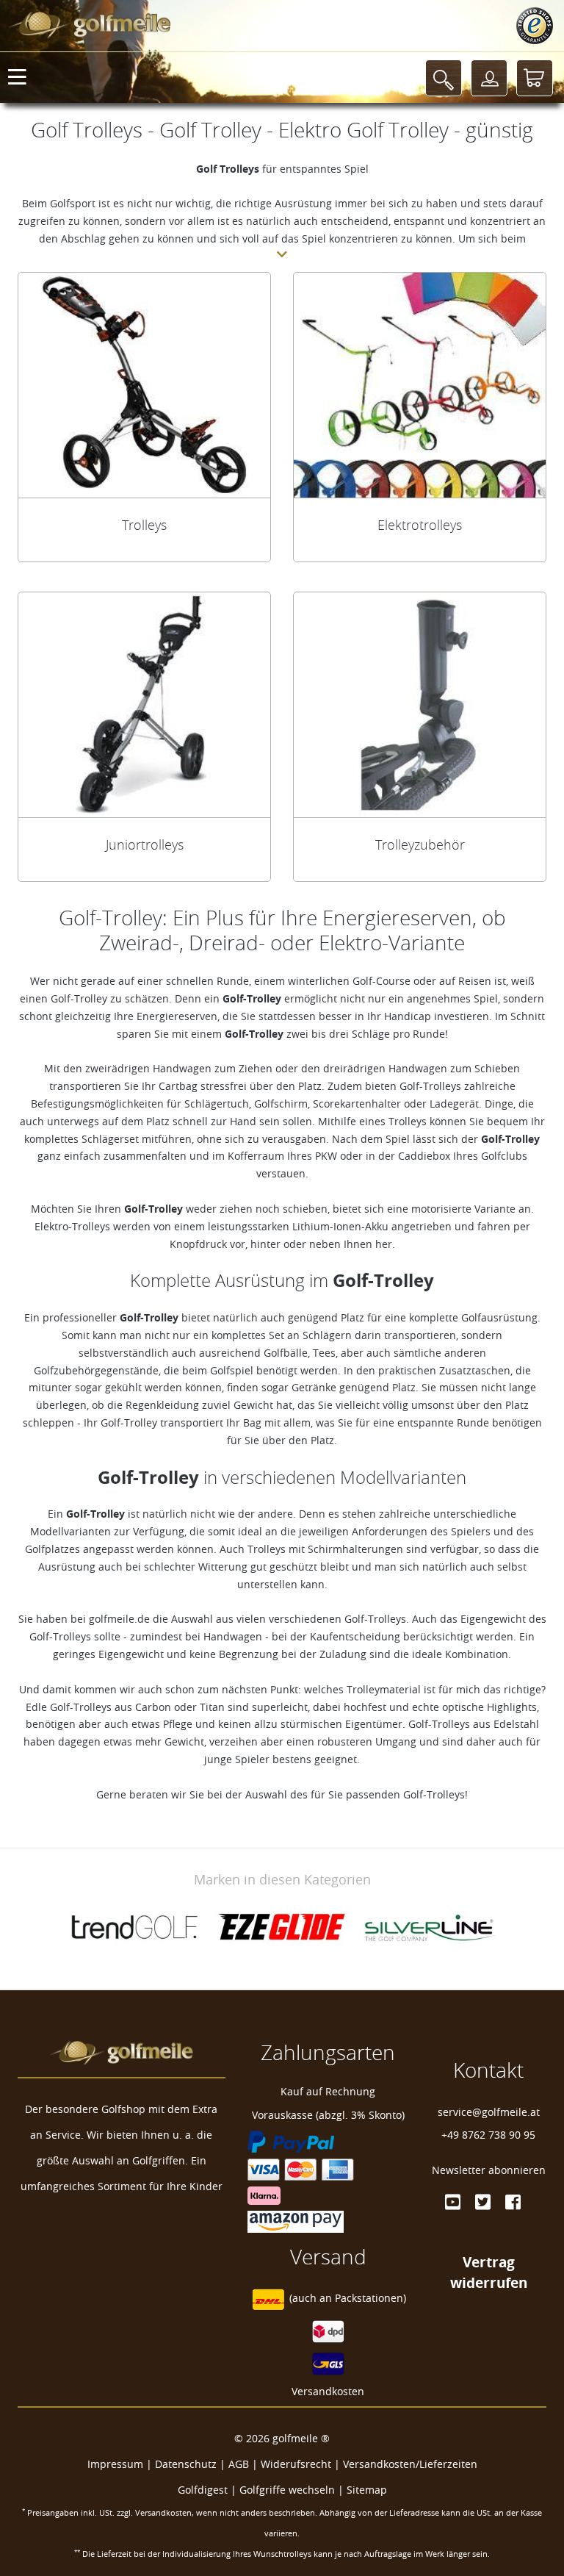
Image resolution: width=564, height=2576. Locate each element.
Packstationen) (370, 2299)
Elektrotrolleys (420, 525)
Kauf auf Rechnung (328, 2091)
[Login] (489, 78)
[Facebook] (513, 2202)
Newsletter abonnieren (489, 2170)
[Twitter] (483, 2202)
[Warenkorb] (535, 78)
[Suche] (444, 78)
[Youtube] (453, 2202)
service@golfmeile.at (489, 2112)
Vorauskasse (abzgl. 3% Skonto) (328, 2115)
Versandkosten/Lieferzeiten (410, 2464)
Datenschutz (186, 2464)
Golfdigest (203, 2490)
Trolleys (144, 525)
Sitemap (367, 2490)
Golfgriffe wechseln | (293, 2490)
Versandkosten (328, 2391)
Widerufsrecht (296, 2464)
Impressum (115, 2464)
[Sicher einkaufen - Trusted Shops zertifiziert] (535, 26)
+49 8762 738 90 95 (488, 2135)
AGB (239, 2464)
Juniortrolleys (145, 844)
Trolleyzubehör (420, 844)
